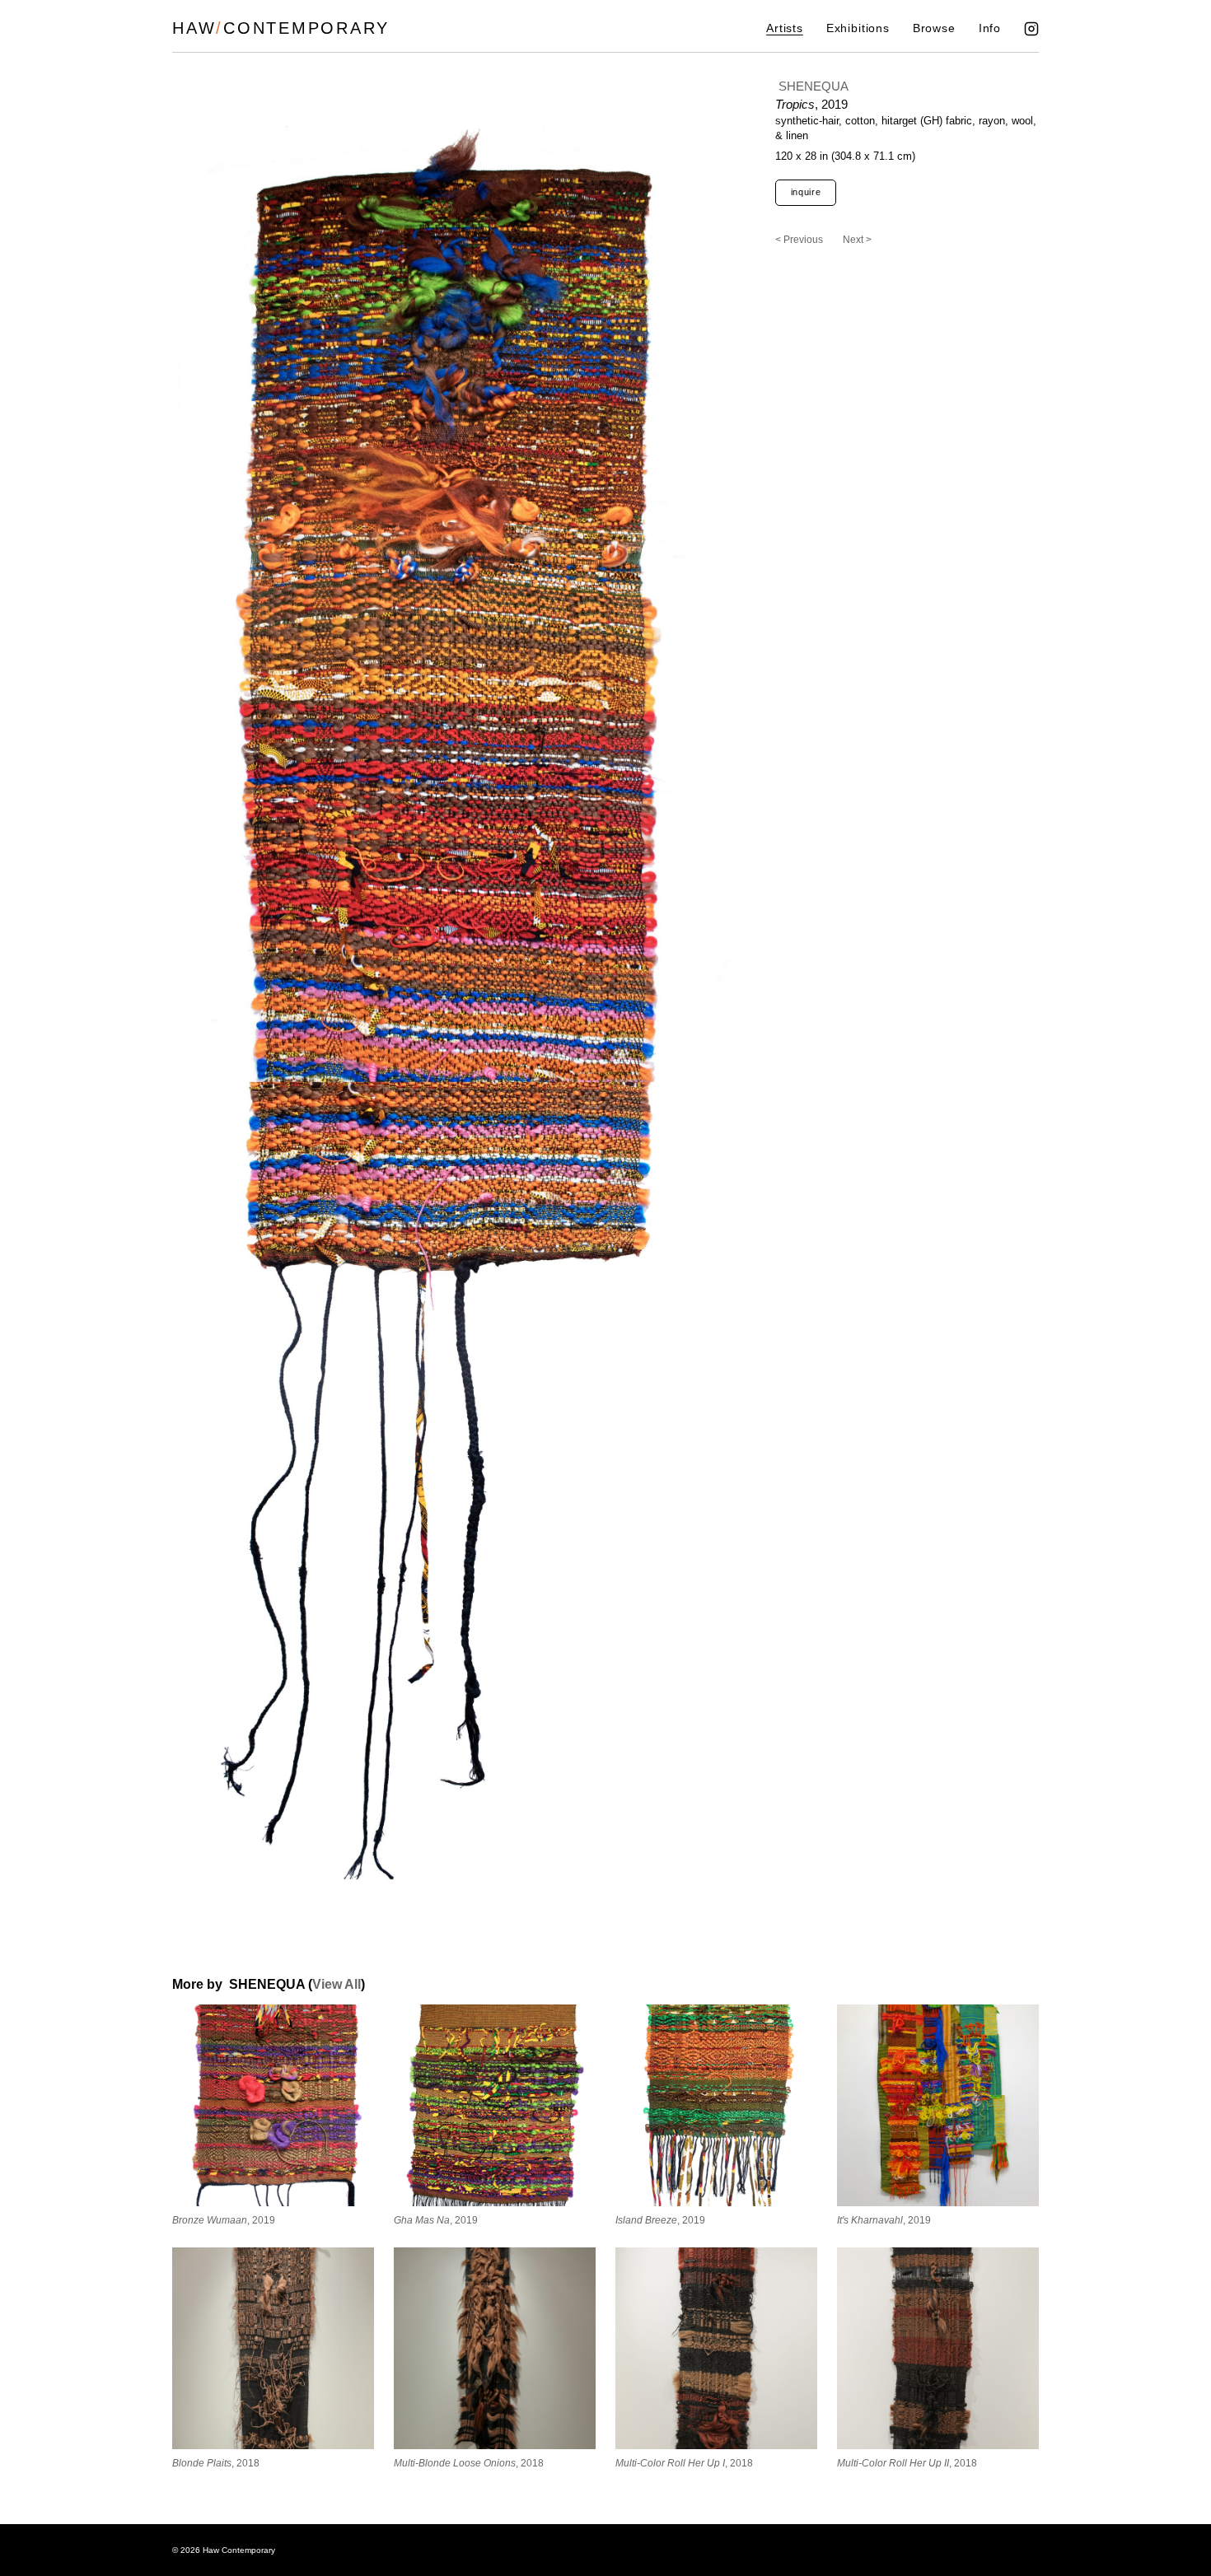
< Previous (799, 240)
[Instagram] (1031, 29)
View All (337, 1984)
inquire (806, 192)
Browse (934, 28)
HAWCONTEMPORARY (281, 28)
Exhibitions (858, 28)
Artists (785, 28)
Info (990, 28)
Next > (857, 240)
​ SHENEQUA (812, 86)
